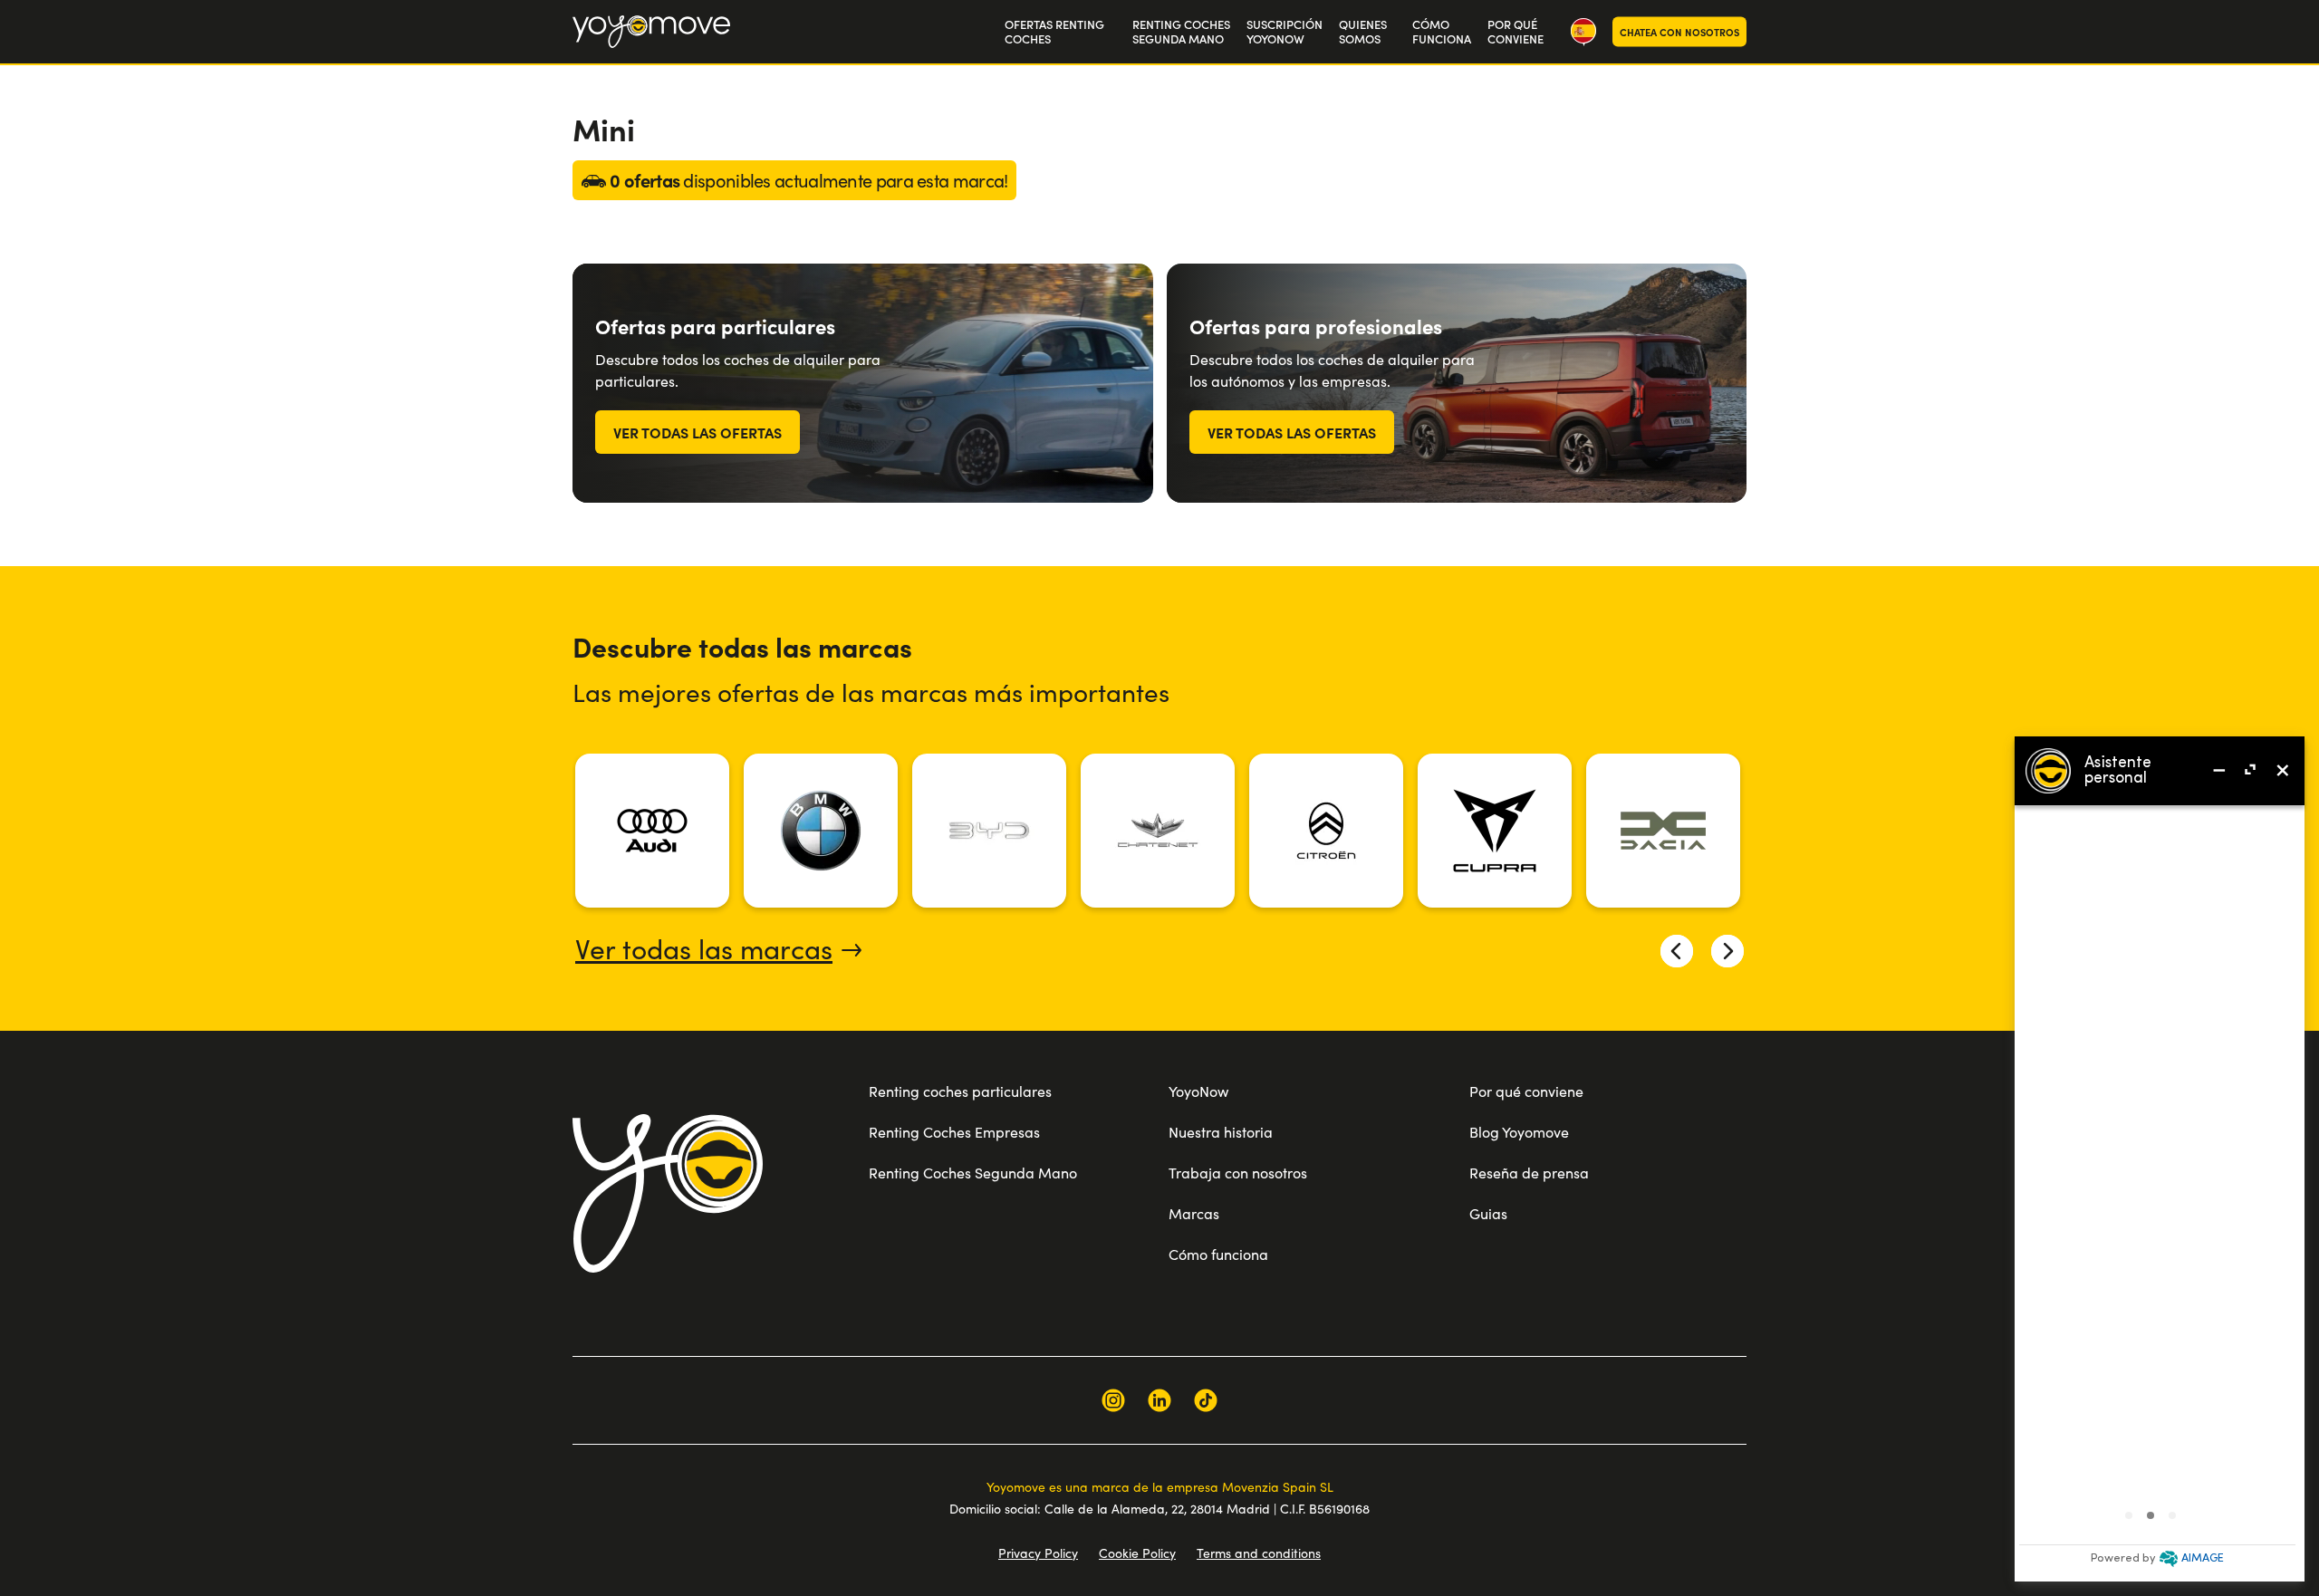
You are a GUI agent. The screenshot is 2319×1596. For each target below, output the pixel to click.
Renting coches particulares (960, 1091)
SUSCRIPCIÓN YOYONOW (1285, 32)
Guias (1488, 1213)
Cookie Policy (1137, 1553)
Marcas (1194, 1213)
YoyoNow (1198, 1091)
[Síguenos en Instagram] (1113, 1400)
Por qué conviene (1526, 1091)
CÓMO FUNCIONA (1442, 32)
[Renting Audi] (652, 831)
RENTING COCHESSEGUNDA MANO (1181, 32)
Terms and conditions (1259, 1553)
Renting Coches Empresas (954, 1132)
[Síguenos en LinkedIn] (1159, 1400)
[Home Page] (651, 32)
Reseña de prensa (1529, 1173)
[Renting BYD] (989, 831)
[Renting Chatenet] (1158, 831)
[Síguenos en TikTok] (1206, 1400)
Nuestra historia (1221, 1132)
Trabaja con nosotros (1238, 1173)
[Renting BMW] (821, 831)
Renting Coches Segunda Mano (973, 1173)
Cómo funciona (1218, 1254)
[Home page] (668, 1193)
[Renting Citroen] (1326, 831)
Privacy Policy (1038, 1553)
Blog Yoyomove (1519, 1132)
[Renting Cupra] (1495, 831)
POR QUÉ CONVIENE (1516, 32)
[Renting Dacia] (1663, 831)
